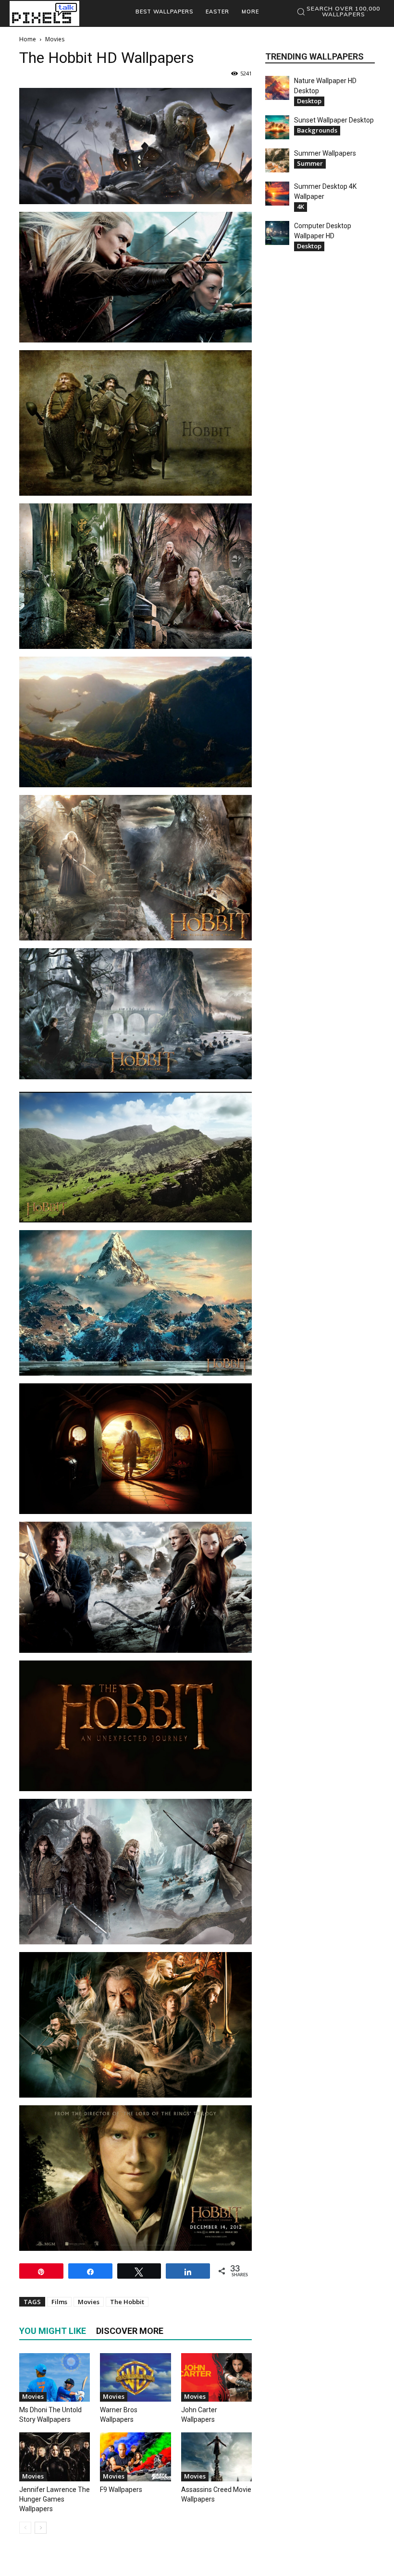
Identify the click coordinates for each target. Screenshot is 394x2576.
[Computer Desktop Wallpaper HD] (277, 233)
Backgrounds (317, 130)
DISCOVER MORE (130, 2331)
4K (301, 207)
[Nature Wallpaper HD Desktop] (277, 88)
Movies (89, 2302)
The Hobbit (127, 2302)
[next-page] (41, 2528)
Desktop (309, 101)
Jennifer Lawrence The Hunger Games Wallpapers (55, 2499)
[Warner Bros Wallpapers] (135, 2377)
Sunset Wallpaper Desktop (334, 120)
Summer (310, 163)
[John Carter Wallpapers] (216, 2377)
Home (28, 39)
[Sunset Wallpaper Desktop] (277, 127)
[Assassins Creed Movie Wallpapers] (216, 2457)
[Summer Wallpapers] (277, 160)
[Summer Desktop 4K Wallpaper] (277, 194)
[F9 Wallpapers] (135, 2457)
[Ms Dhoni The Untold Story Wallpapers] (55, 2377)
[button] (338, 12)
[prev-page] (25, 2528)
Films (59, 2302)
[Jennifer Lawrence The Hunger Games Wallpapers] (55, 2457)
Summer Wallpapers (325, 153)
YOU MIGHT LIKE (53, 2331)
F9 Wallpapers (121, 2490)
